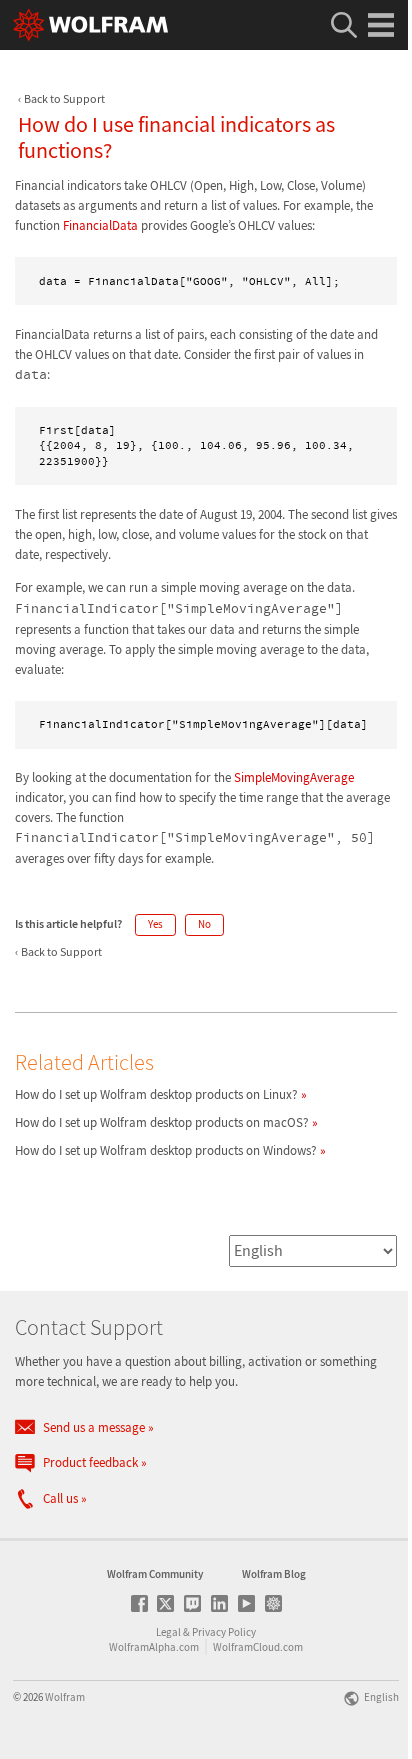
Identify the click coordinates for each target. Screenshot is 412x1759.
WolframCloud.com (258, 1647)
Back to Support (64, 98)
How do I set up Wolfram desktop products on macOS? (162, 1122)
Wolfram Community (155, 1574)
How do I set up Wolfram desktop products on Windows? (166, 1150)
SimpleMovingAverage (294, 777)
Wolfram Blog (274, 1574)
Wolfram (65, 1697)
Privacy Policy (224, 1632)
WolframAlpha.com (154, 1647)
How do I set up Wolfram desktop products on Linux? (156, 1094)
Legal (168, 1632)
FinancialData (100, 225)
